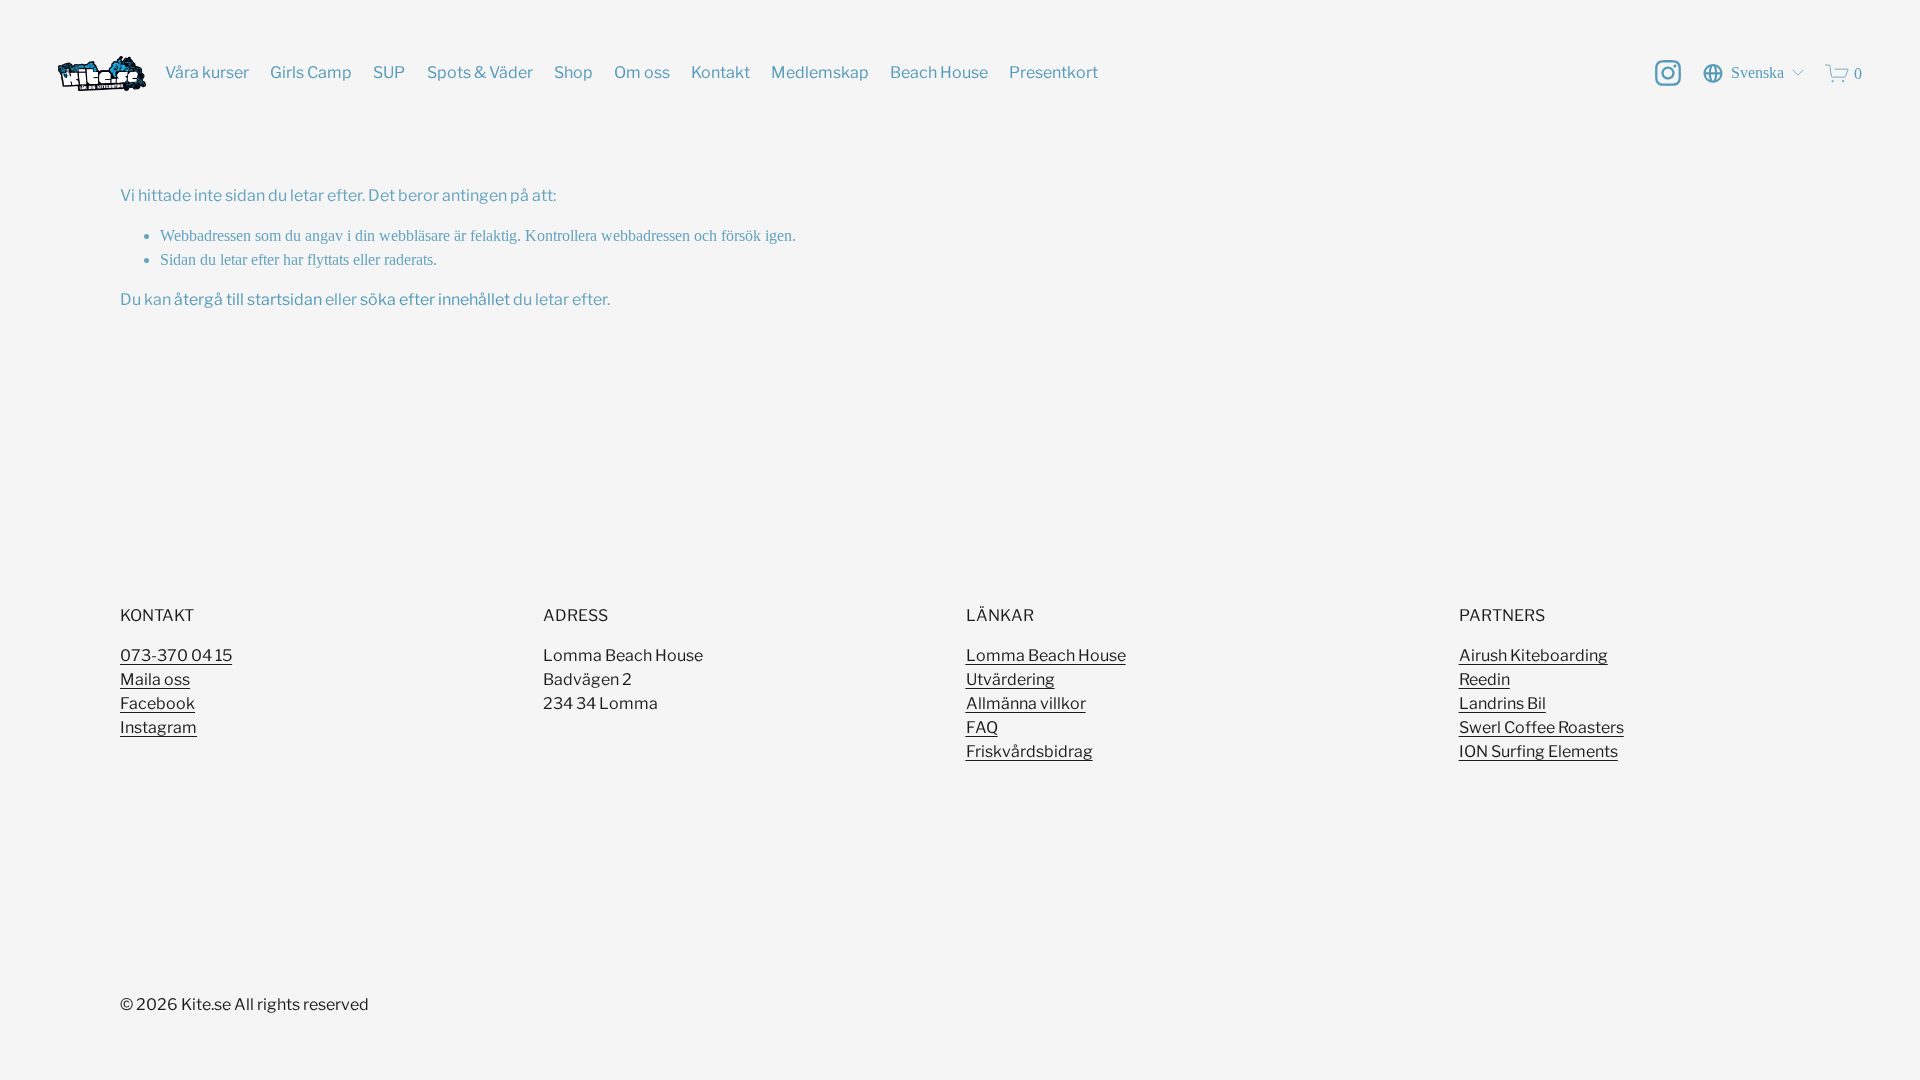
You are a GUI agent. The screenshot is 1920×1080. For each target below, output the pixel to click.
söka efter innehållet (435, 299)
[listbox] (1754, 73)
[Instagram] (1668, 73)
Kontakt (720, 72)
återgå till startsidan (248, 299)
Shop (573, 72)
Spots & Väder (480, 72)
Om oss (642, 72)
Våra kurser (207, 72)
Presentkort (1053, 72)
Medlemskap (820, 72)
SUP (389, 72)
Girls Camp (311, 72)
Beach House (939, 72)
